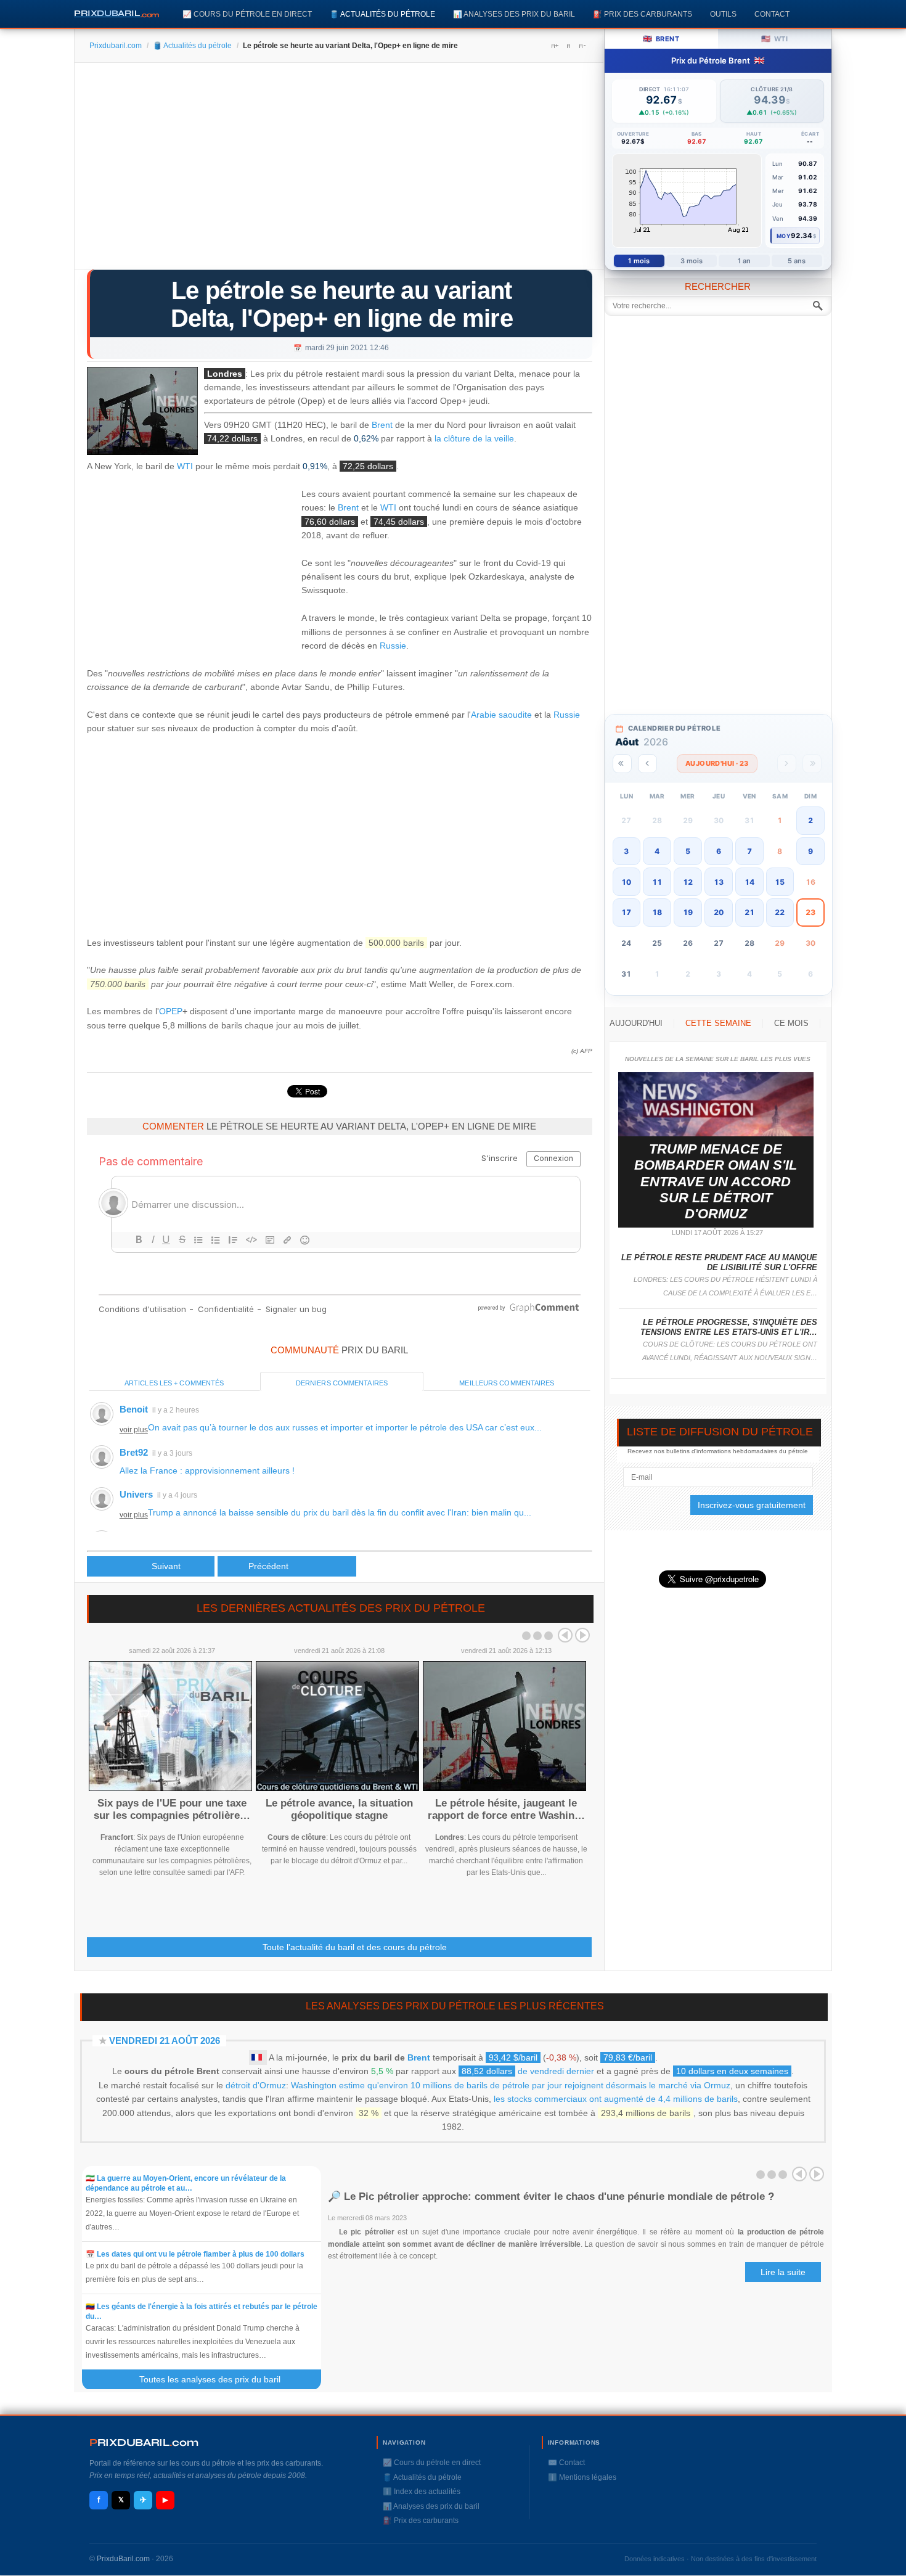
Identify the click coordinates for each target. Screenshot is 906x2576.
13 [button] (719, 882)
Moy (784, 236)
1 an (744, 261)
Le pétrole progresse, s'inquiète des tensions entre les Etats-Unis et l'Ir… (729, 1327)
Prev (565, 1635)
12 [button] (688, 882)
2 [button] (810, 820)
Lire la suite (783, 2272)
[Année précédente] (622, 764)
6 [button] (719, 851)
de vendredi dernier (528, 2071)
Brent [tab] (661, 39)
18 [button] (657, 912)
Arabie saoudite (501, 715)
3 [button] (626, 851)
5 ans (797, 261)
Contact (772, 14)
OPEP (171, 1011)
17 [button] (626, 912)
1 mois (639, 261)
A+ (555, 46)
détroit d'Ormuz (256, 2085)
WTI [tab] (774, 39)
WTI (185, 466)
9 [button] (810, 851)
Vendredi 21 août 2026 (165, 2041)
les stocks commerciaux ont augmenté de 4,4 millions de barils (616, 2099)
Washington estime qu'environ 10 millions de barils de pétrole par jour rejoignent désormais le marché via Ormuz (511, 2085)
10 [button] (626, 882)
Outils (723, 14)
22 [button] (780, 912)
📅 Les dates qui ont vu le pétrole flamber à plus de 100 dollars (195, 2254)
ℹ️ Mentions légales (582, 2477)
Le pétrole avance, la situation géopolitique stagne (339, 1809)
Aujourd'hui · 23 (717, 763)
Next (582, 1635)
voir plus (134, 1430)
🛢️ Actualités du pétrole (382, 14)
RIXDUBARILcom (144, 2443)
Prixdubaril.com (116, 46)
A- (582, 46)
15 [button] (780, 882)
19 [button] (688, 912)
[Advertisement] (339, 170)
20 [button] (719, 912)
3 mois (692, 261)
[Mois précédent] (647, 764)
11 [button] (657, 882)
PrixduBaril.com (123, 2559)
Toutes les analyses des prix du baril (217, 2379)
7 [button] (749, 851)
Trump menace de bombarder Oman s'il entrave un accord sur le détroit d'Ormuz (716, 1182)
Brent (382, 425)
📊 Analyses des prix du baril (514, 14)
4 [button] (657, 851)
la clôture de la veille (474, 438)
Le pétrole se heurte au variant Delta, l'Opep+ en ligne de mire (342, 304)
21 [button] (749, 912)
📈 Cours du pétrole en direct (247, 14)
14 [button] (749, 882)
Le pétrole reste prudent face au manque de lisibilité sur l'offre (719, 1262)
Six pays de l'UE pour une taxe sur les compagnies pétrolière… (172, 1809)
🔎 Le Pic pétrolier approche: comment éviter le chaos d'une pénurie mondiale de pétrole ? (551, 2197)
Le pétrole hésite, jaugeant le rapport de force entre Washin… (506, 1809)
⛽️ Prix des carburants (643, 14)
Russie (393, 646)
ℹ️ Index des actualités (422, 2492)
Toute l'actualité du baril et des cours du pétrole (355, 1947)
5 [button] (688, 851)
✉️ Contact (566, 2463)
